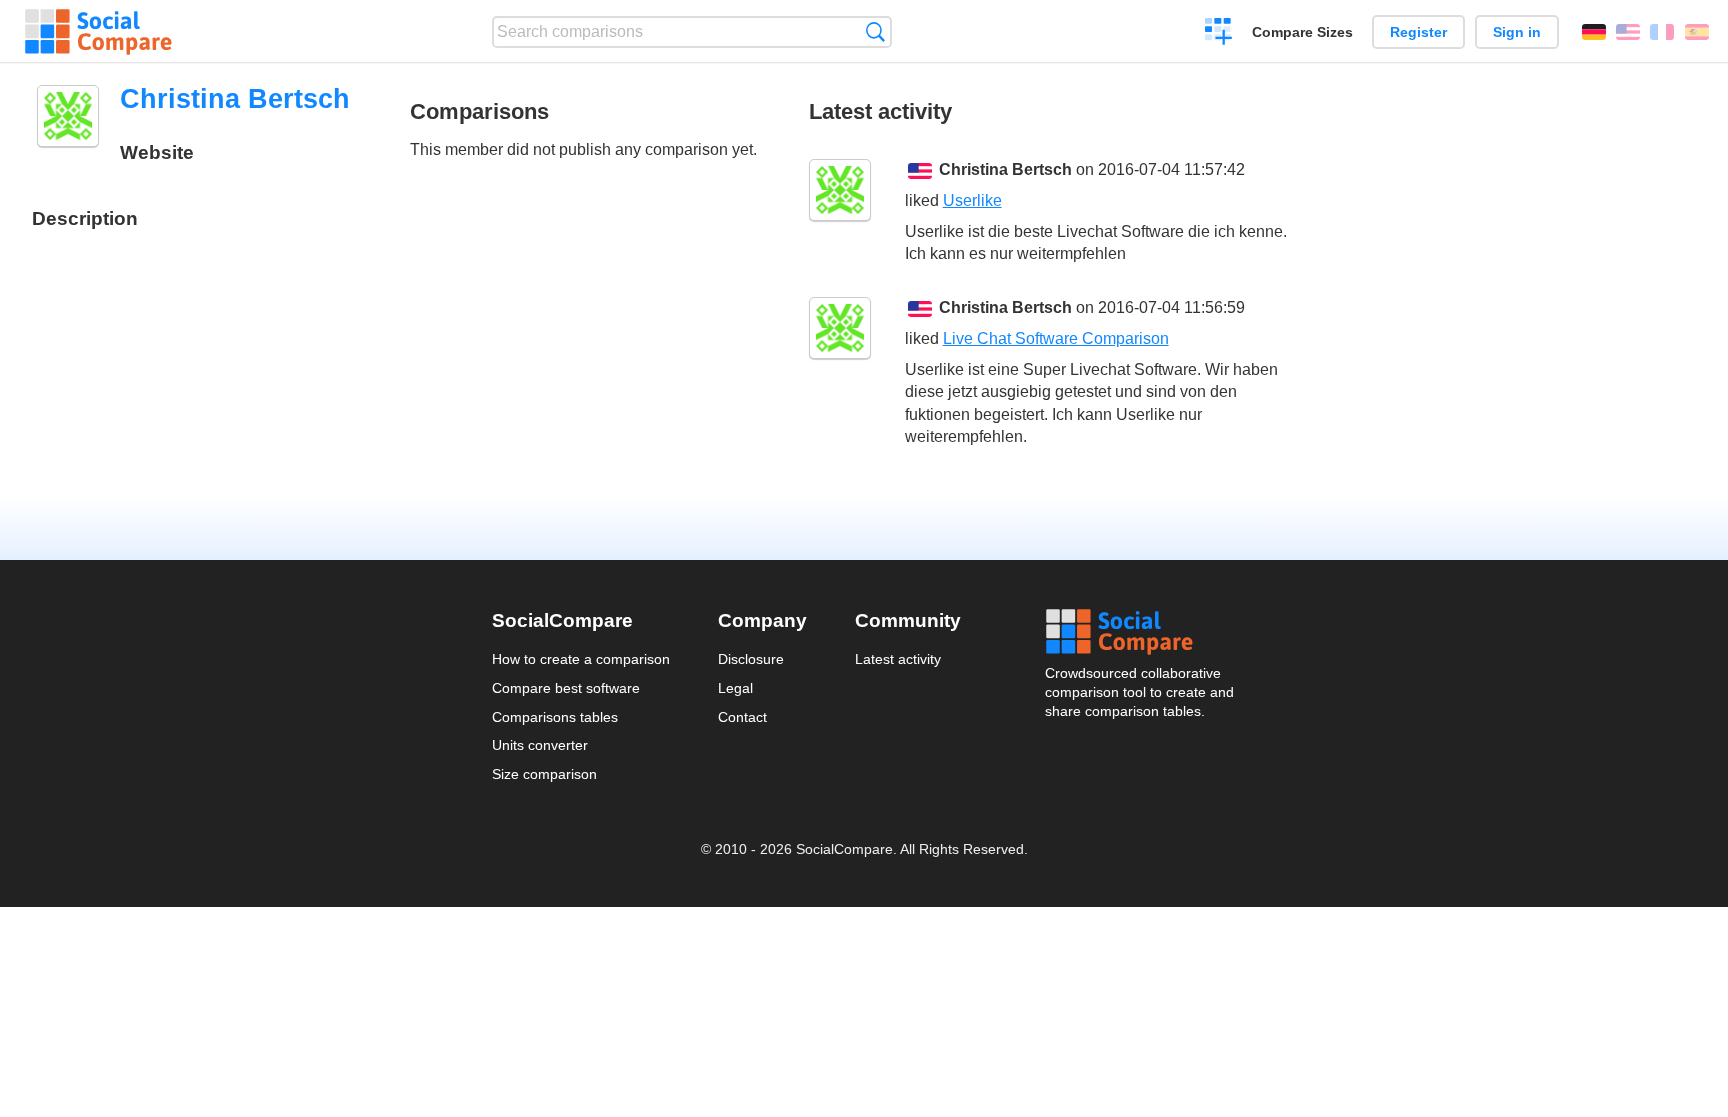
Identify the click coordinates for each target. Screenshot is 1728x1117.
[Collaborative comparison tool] (98, 32)
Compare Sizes (1302, 32)
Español (1697, 32)
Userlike (972, 200)
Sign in (1517, 32)
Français (1662, 32)
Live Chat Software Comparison (1056, 338)
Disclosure (751, 659)
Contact (742, 717)
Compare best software (566, 688)
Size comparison (544, 774)
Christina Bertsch (1005, 169)
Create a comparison (1218, 34)
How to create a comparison (581, 659)
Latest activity (898, 659)
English (1628, 32)
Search (875, 31)
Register (1418, 32)
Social (1141, 632)
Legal (735, 688)
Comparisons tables (555, 717)
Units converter (540, 745)
